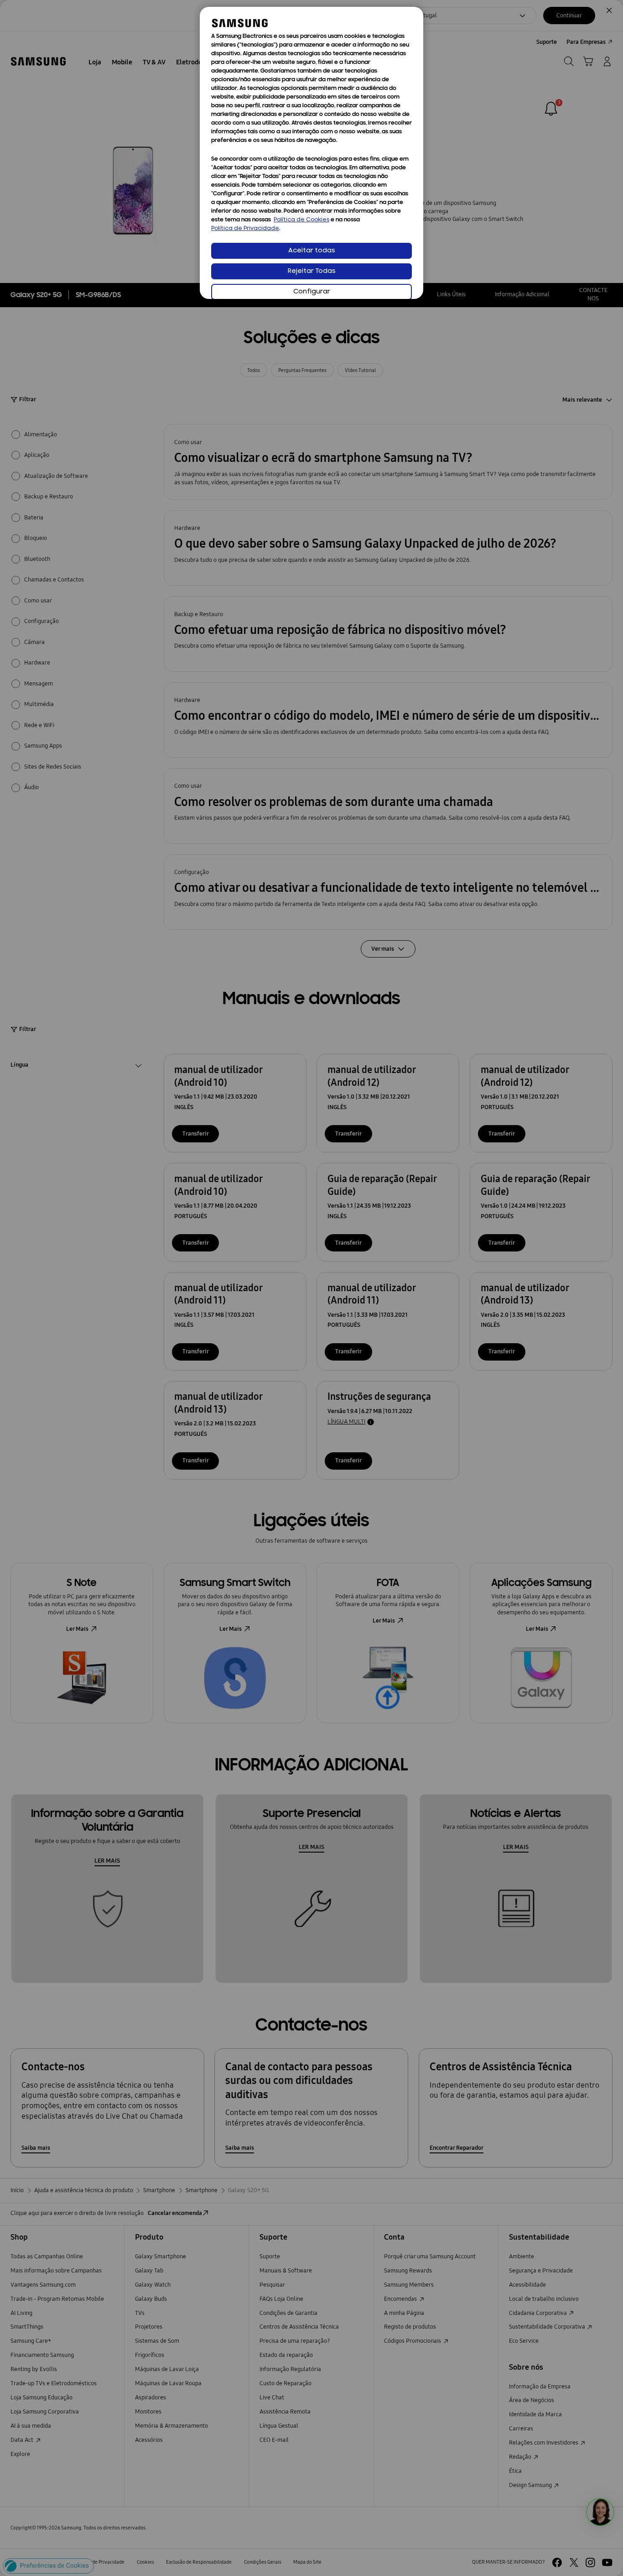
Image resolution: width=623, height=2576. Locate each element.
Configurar (312, 292)
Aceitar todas (312, 251)
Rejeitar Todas (312, 271)
